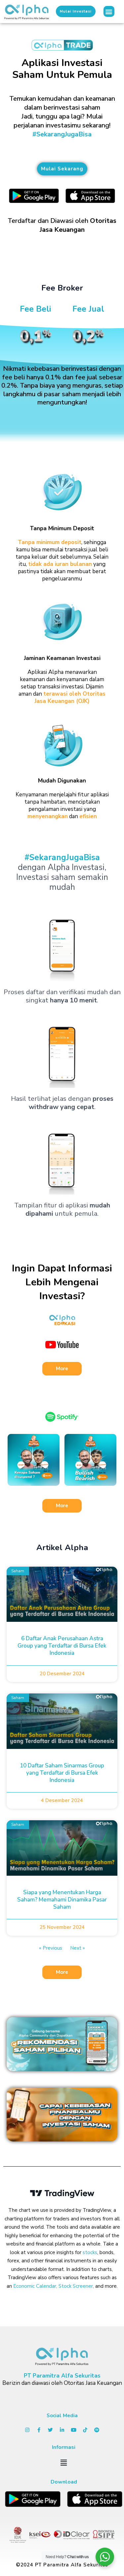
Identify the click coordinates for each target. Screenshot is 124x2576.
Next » (78, 1948)
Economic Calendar (35, 2286)
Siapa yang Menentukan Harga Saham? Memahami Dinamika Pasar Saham (62, 1900)
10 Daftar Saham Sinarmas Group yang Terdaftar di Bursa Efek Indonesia (62, 1773)
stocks (90, 2252)
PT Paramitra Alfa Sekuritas (62, 2376)
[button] (109, 11)
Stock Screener (76, 2286)
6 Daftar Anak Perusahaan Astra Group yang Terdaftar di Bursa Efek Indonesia (62, 1646)
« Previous (51, 1948)
